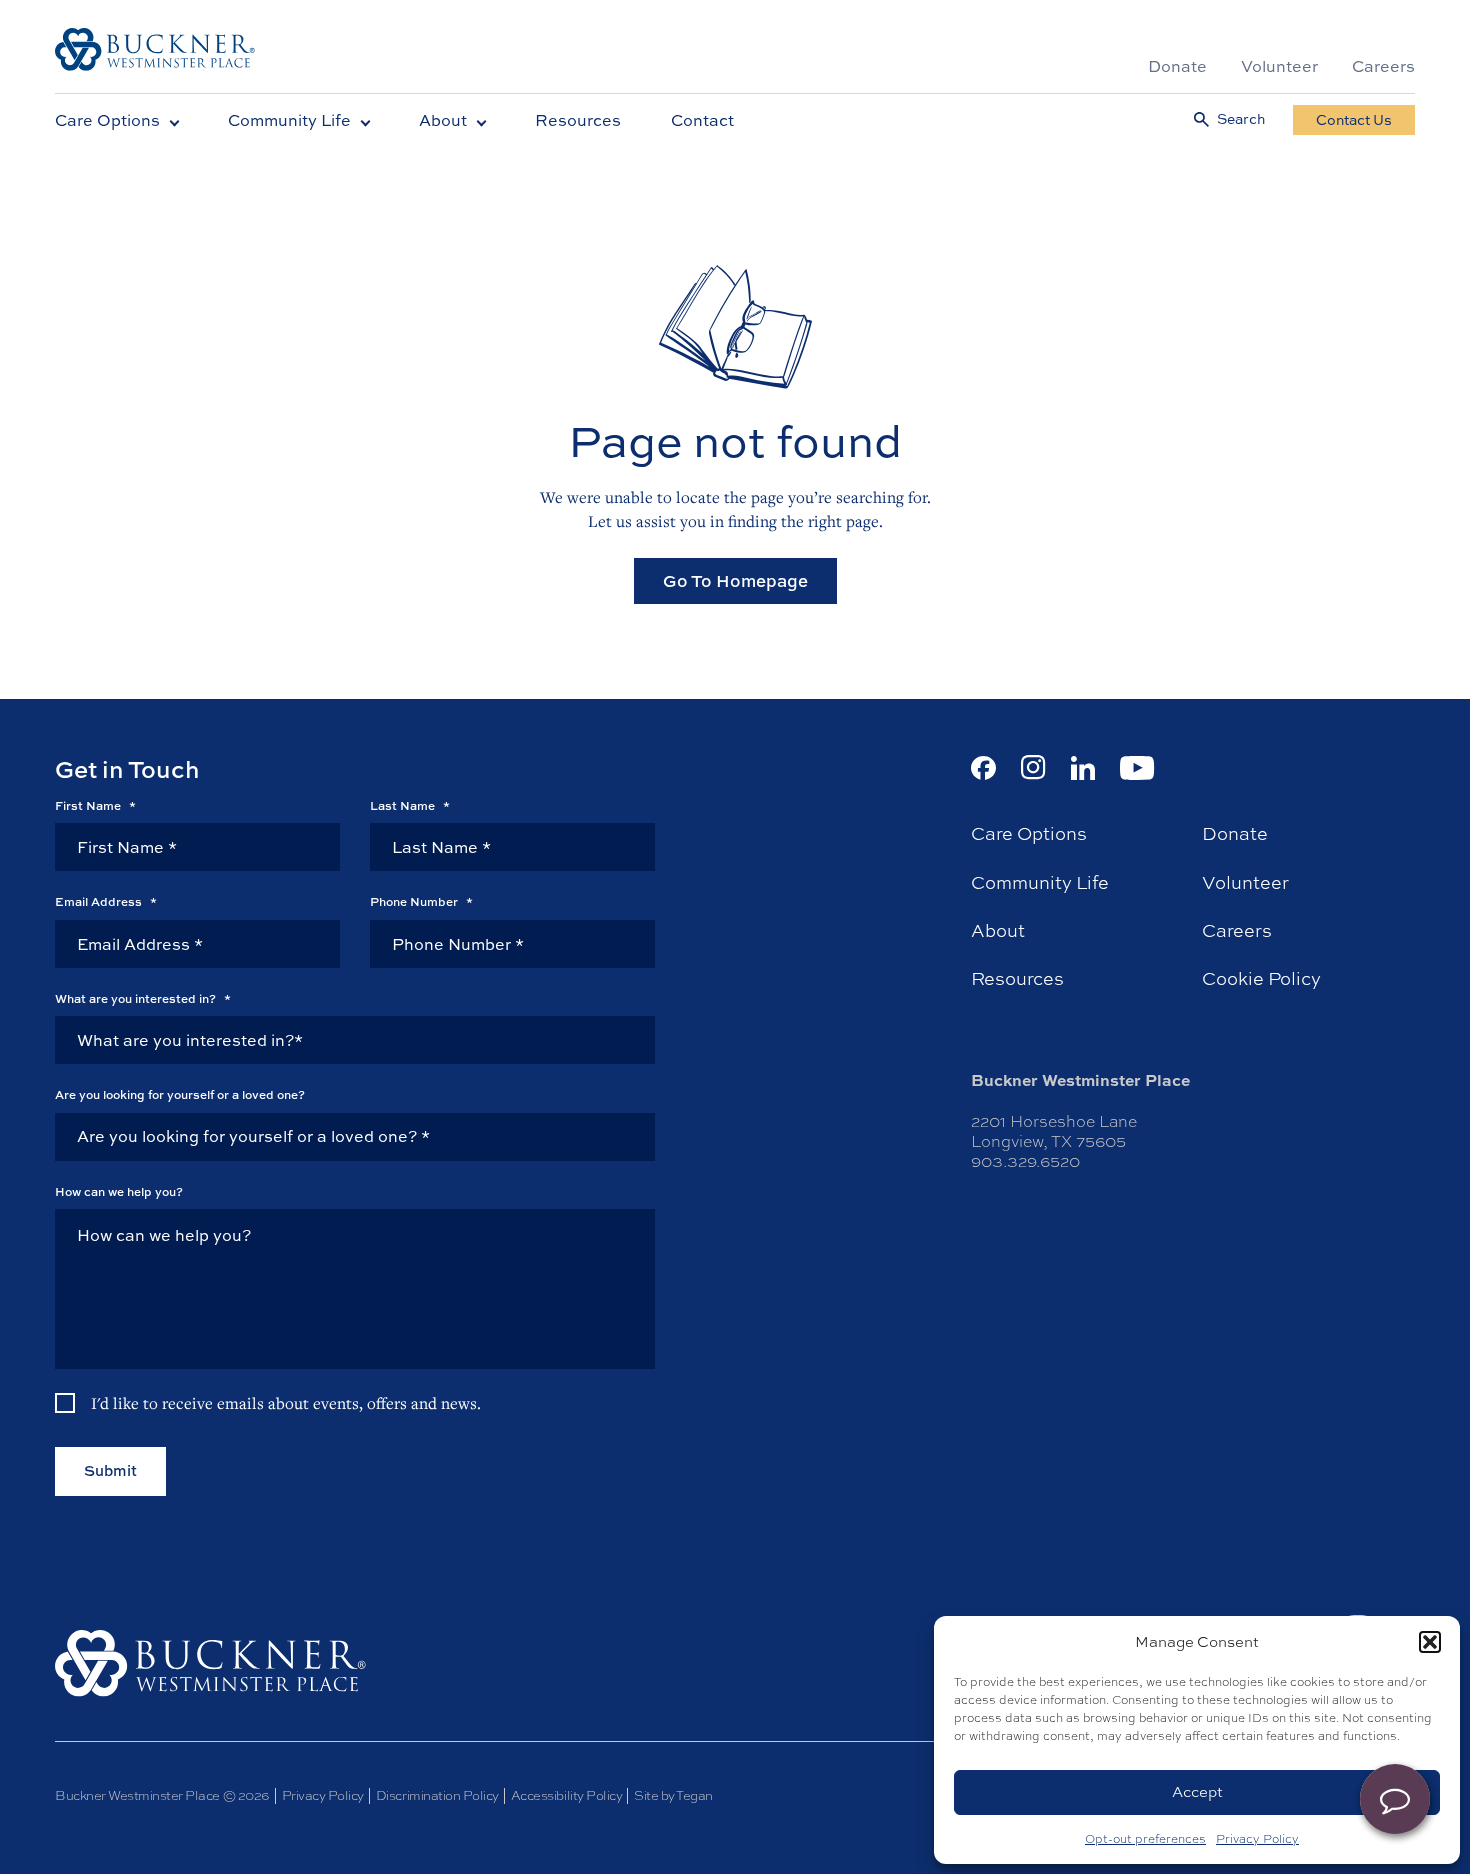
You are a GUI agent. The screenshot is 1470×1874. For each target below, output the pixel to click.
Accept (1197, 1791)
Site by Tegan (673, 1795)
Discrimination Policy (437, 1795)
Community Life (289, 120)
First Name (95, 806)
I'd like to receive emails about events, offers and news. (286, 1403)
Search (1241, 119)
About (443, 120)
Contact (702, 120)
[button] (1430, 1642)
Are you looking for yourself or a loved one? (180, 1095)
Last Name (410, 806)
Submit (110, 1470)
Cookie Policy (1261, 979)
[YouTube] (1137, 768)
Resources (578, 120)
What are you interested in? (143, 999)
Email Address (106, 902)
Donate (1177, 66)
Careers (1383, 66)
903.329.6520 (1025, 1161)
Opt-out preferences (1145, 1839)
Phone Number (421, 902)
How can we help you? (119, 1192)
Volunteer (1279, 66)
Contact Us (1354, 119)
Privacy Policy (1257, 1839)
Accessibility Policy (566, 1795)
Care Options (107, 120)
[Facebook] (983, 768)
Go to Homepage (735, 580)
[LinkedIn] (1083, 768)
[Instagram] (1033, 767)
